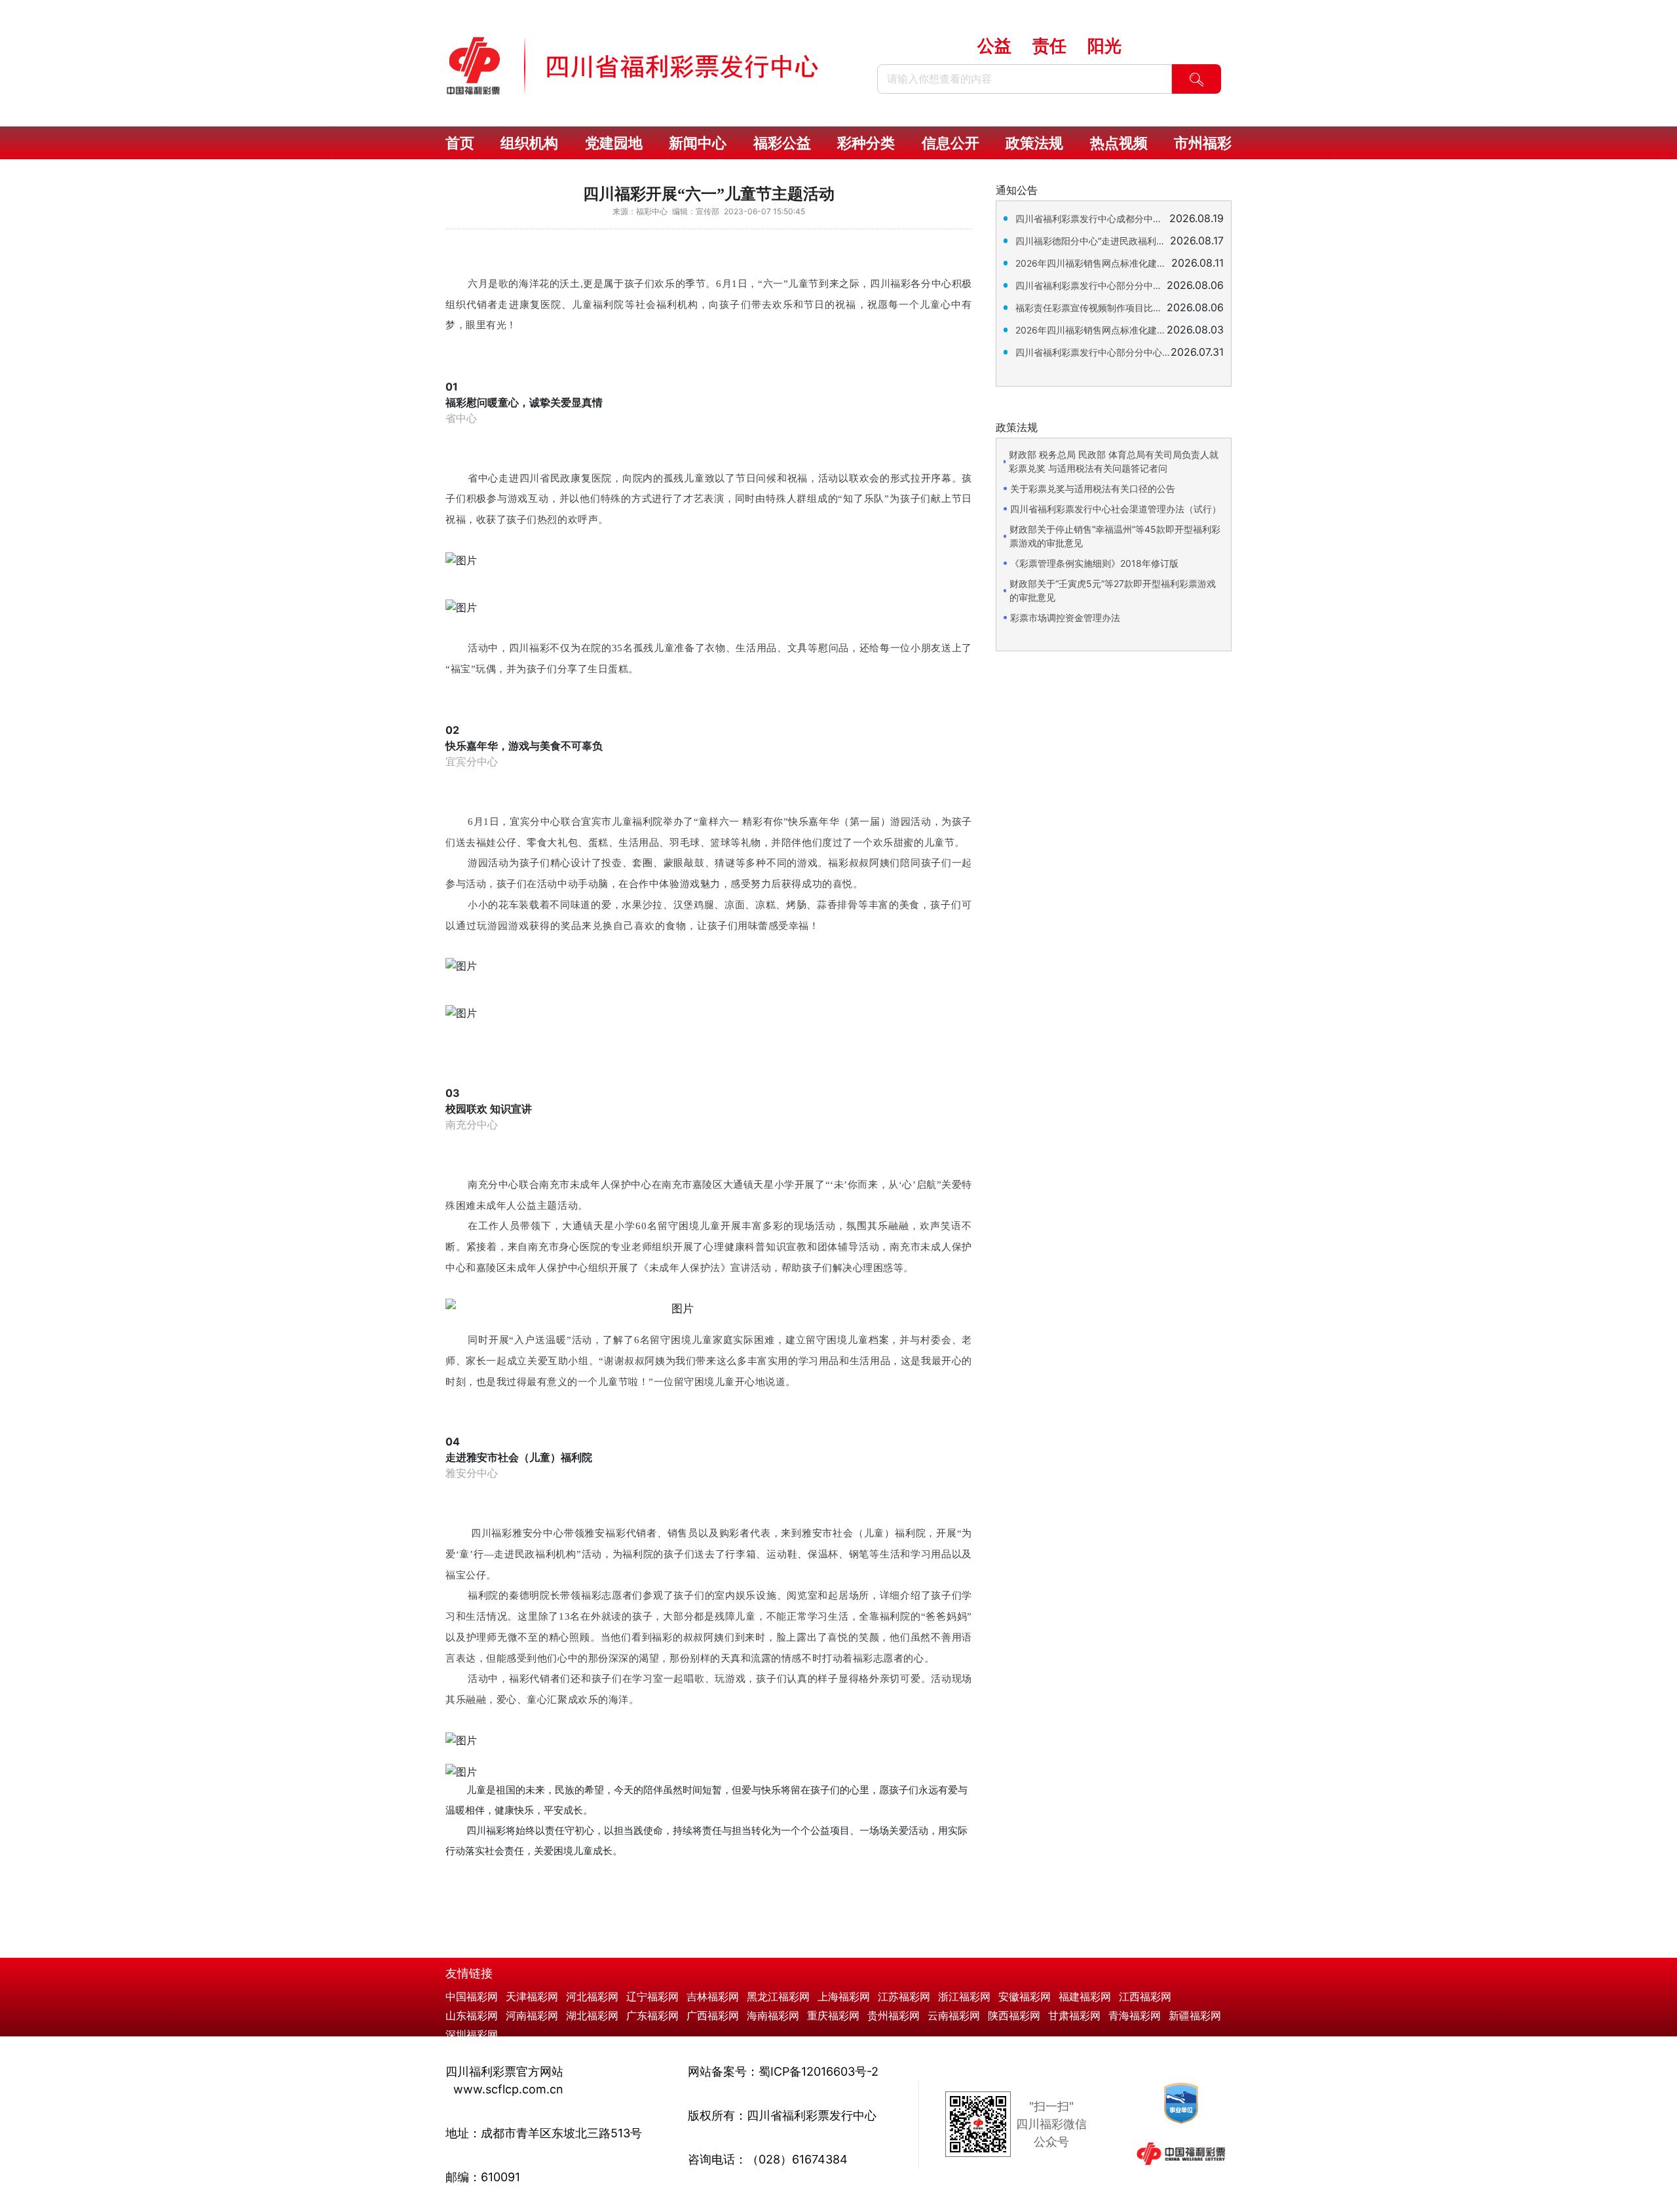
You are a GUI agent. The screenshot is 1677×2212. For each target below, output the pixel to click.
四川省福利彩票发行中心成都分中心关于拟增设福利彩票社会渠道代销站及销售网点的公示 (1092, 219)
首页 (460, 143)
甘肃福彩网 (1074, 2015)
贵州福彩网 (894, 2015)
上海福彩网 (844, 1996)
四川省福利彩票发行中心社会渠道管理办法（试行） (1116, 509)
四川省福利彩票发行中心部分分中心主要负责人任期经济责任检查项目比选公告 (1093, 352)
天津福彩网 (532, 1996)
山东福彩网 (472, 2015)
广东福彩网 (652, 2015)
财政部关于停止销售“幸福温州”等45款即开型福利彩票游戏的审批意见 (1115, 536)
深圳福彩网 (472, 2034)
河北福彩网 (592, 1996)
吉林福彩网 (713, 1996)
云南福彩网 (954, 2015)
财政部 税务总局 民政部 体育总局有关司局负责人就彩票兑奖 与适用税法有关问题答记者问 (1114, 461)
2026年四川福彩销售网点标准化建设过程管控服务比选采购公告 (1091, 330)
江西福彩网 (1145, 1996)
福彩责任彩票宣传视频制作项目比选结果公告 (1091, 308)
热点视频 (1119, 143)
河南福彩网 (532, 2015)
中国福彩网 (472, 1996)
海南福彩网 (773, 2015)
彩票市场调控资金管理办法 (1065, 618)
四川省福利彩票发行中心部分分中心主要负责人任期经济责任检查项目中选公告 (1091, 285)
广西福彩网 (713, 2015)
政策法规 (1034, 143)
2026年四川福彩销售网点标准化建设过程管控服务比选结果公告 (1093, 263)
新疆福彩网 (1195, 2015)
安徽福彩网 (1025, 1996)
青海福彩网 (1135, 2015)
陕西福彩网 (1014, 2015)
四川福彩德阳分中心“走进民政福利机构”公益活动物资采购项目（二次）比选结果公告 (1093, 241)
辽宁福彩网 (652, 1996)
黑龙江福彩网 (778, 1996)
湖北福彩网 (592, 2015)
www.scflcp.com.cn (508, 2089)
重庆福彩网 (833, 2015)
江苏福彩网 (904, 1996)
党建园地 (614, 143)
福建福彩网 (1085, 1996)
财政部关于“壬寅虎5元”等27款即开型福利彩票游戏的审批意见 (1113, 590)
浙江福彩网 (964, 1996)
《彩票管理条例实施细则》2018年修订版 (1094, 563)
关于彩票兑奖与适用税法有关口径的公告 (1093, 488)
